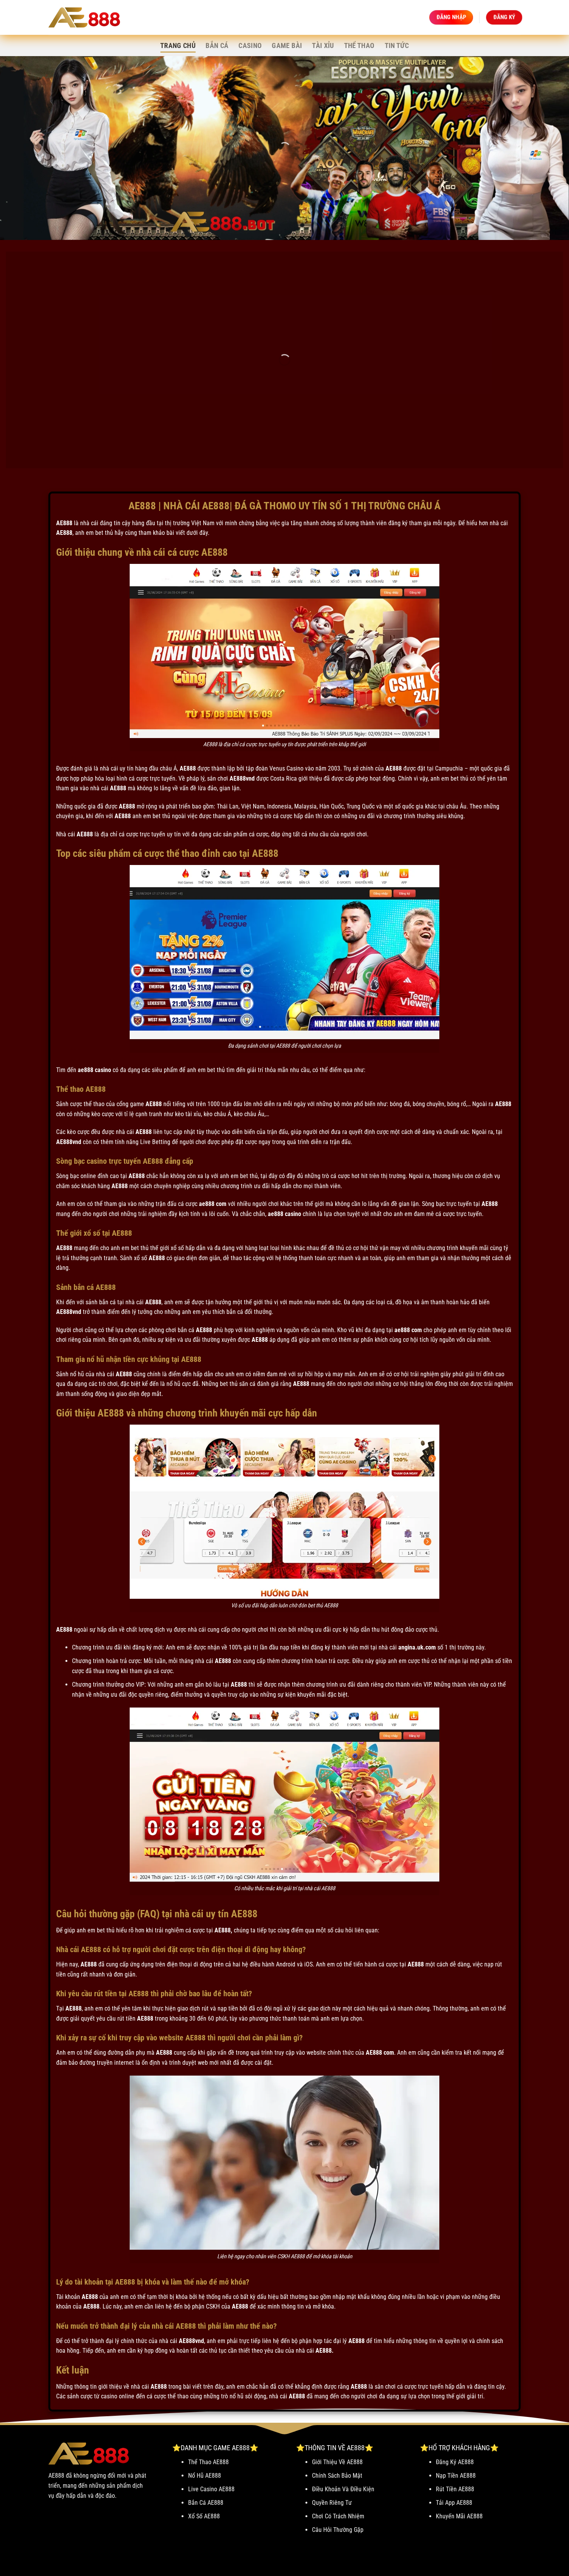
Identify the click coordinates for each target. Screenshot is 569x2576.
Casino (250, 46)
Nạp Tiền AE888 (456, 2476)
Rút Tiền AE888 (455, 2489)
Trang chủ (178, 46)
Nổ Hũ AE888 (205, 2476)
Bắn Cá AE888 (206, 2503)
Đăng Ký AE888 (455, 2462)
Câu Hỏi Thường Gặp (338, 2530)
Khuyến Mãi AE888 (459, 2516)
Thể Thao (359, 46)
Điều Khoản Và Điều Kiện (343, 2489)
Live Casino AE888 (211, 2489)
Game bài (287, 46)
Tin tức (397, 46)
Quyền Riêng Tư (332, 2503)
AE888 (64, 523)
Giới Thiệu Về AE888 (337, 2462)
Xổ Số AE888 (204, 2516)
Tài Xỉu (323, 46)
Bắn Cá (217, 46)
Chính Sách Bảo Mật (337, 2476)
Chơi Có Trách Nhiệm (338, 2516)
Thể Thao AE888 (208, 2462)
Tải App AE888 (454, 2503)
